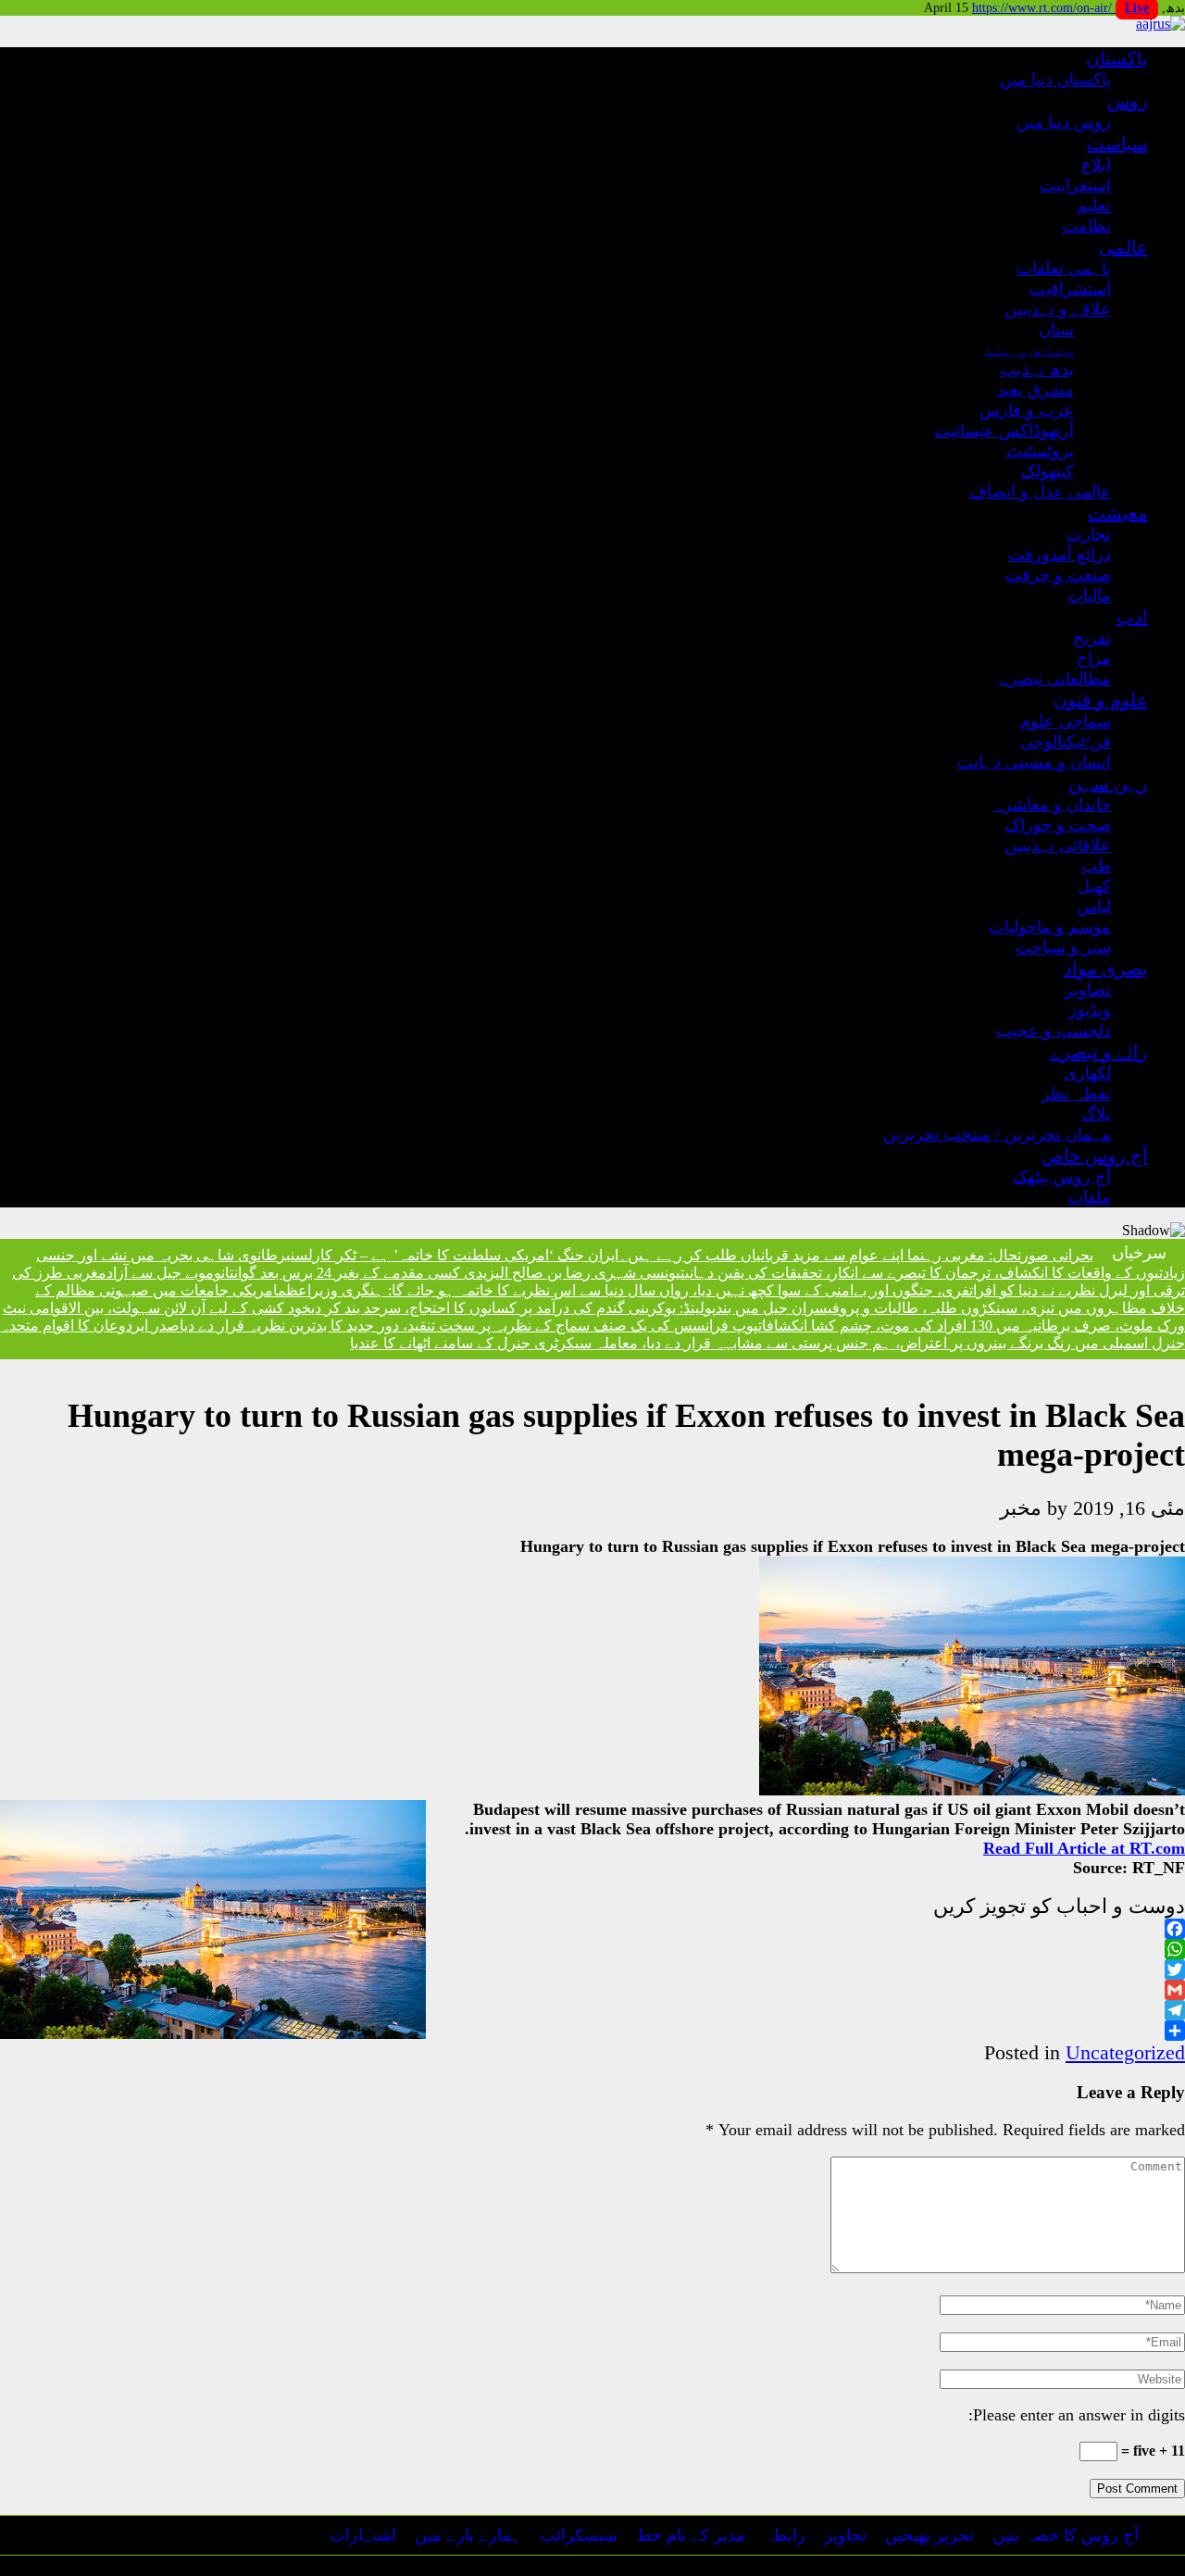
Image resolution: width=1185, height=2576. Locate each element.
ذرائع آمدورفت (1060, 555)
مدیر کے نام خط (691, 2535)
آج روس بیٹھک (1062, 1177)
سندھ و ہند (1029, 349)
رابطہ (785, 2535)
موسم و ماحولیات (1050, 927)
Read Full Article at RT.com (1084, 1848)
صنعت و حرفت (1058, 575)
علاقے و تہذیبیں (1058, 309)
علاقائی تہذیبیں (1058, 845)
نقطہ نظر (1076, 1094)
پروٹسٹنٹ (1040, 451)
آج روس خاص (1095, 1156)
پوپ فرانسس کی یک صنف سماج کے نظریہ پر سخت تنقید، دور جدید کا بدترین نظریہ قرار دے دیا (469, 1326)
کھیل (1094, 886)
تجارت (1089, 534)
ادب (1132, 617)
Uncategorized (1125, 2052)
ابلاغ (1096, 165)
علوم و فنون (1101, 700)
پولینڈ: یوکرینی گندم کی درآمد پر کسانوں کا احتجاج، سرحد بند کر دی (513, 1308)
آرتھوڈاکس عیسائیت (1004, 431)
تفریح (1092, 638)
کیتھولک (1048, 471)
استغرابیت (1075, 185)
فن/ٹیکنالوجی (1066, 742)
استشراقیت (1070, 289)
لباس (1094, 907)
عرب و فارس (1027, 410)
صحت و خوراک (1058, 825)
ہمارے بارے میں (468, 2535)
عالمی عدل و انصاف (1040, 492)
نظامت (1086, 226)
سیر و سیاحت (1063, 947)
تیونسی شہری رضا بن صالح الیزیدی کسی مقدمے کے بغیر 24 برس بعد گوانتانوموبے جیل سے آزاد (396, 1273)
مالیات (1089, 595)
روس (1128, 101)
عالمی (1123, 247)
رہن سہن (1108, 783)
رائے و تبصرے (1099, 1052)
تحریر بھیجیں (929, 2535)
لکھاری (1087, 1073)
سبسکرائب (579, 2535)
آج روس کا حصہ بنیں (1066, 2535)
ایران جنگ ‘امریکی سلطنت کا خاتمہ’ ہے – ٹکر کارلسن (455, 1255)
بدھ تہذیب (1037, 369)
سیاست (1117, 144)
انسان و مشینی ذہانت (1034, 762)
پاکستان (1117, 58)
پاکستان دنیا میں (1055, 80)
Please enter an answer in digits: (1077, 2415)
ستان (1056, 330)
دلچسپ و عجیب (1054, 1031)
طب (1096, 866)
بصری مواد (1106, 969)
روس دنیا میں (1064, 122)
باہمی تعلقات (1064, 269)
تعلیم (1094, 206)
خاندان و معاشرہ (1052, 805)
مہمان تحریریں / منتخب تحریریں (997, 1134)
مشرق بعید (1035, 390)
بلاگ (1096, 1114)
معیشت (1118, 513)
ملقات (1089, 1197)
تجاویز (845, 2535)
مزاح (1094, 658)
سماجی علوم (1066, 721)
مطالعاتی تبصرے (1055, 679)
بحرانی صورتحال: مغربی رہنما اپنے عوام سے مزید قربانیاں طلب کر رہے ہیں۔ (856, 1255)
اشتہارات (363, 2535)
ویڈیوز (1090, 1010)
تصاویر (1088, 990)
